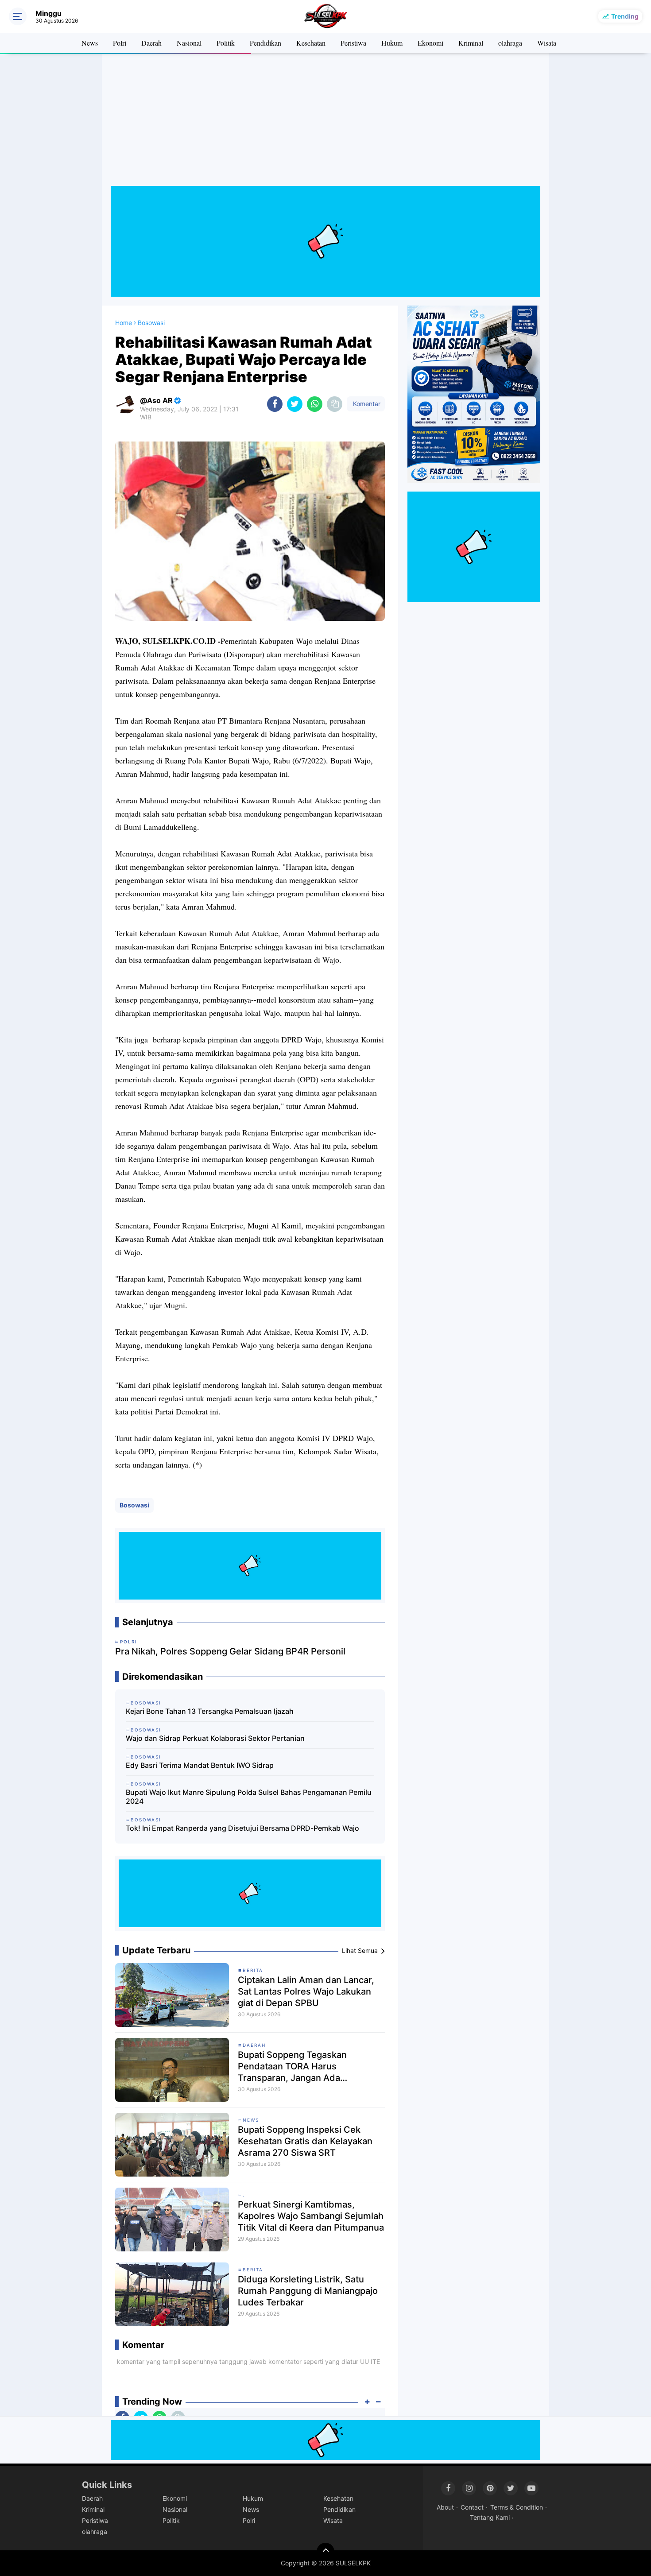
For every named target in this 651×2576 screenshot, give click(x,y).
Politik (226, 43)
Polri (120, 43)
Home (124, 323)
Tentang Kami (490, 2517)
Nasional (189, 43)
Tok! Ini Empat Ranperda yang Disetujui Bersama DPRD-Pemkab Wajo (242, 1828)
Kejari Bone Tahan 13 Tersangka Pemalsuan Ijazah (210, 1711)
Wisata (547, 43)
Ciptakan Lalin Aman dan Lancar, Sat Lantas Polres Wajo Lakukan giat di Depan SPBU (306, 1991)
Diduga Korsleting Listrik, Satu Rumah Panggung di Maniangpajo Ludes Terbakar (308, 2291)
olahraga (510, 43)
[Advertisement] (325, 124)
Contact (472, 2507)
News (90, 43)
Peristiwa (353, 43)
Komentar (366, 404)
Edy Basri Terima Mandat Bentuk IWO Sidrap (200, 1765)
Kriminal (471, 43)
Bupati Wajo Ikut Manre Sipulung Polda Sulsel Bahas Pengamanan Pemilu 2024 (249, 1797)
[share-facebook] (275, 404)
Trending (625, 16)
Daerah (151, 43)
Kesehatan (311, 43)
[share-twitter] (295, 404)
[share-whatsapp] (315, 404)
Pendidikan (265, 43)
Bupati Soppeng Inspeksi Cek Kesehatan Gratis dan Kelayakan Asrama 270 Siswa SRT (305, 2141)
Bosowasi (134, 1505)
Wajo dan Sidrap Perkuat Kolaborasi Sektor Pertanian (215, 1738)
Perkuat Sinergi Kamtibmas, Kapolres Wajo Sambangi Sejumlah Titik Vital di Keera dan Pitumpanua (311, 2216)
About (445, 2507)
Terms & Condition (517, 2507)
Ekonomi (430, 43)
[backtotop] (325, 2552)
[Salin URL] (335, 404)
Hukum (392, 43)
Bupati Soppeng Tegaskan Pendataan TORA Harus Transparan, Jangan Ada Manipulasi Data (292, 2067)
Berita (253, 1970)
